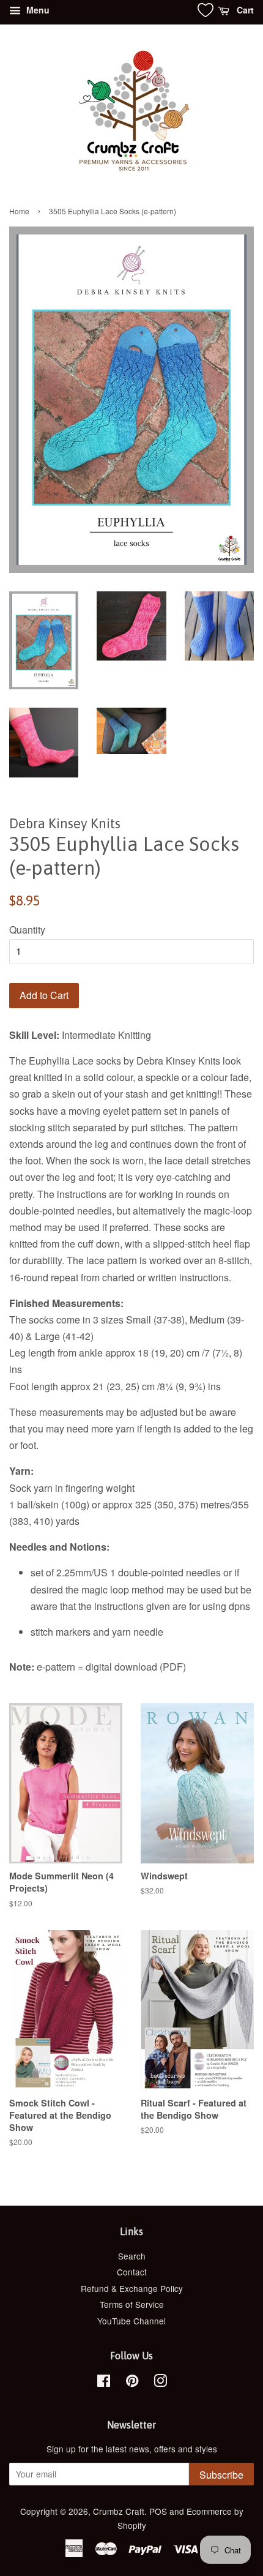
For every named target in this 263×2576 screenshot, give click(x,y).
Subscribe (221, 2475)
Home (19, 211)
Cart (244, 10)
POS (158, 2511)
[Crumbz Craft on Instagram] (160, 2383)
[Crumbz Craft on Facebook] (104, 2383)
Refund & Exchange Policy (132, 2288)
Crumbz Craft (119, 2511)
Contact (132, 2272)
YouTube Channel (131, 2321)
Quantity (27, 930)
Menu (37, 10)
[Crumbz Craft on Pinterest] (132, 2383)
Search (132, 2256)
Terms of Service (132, 2304)
